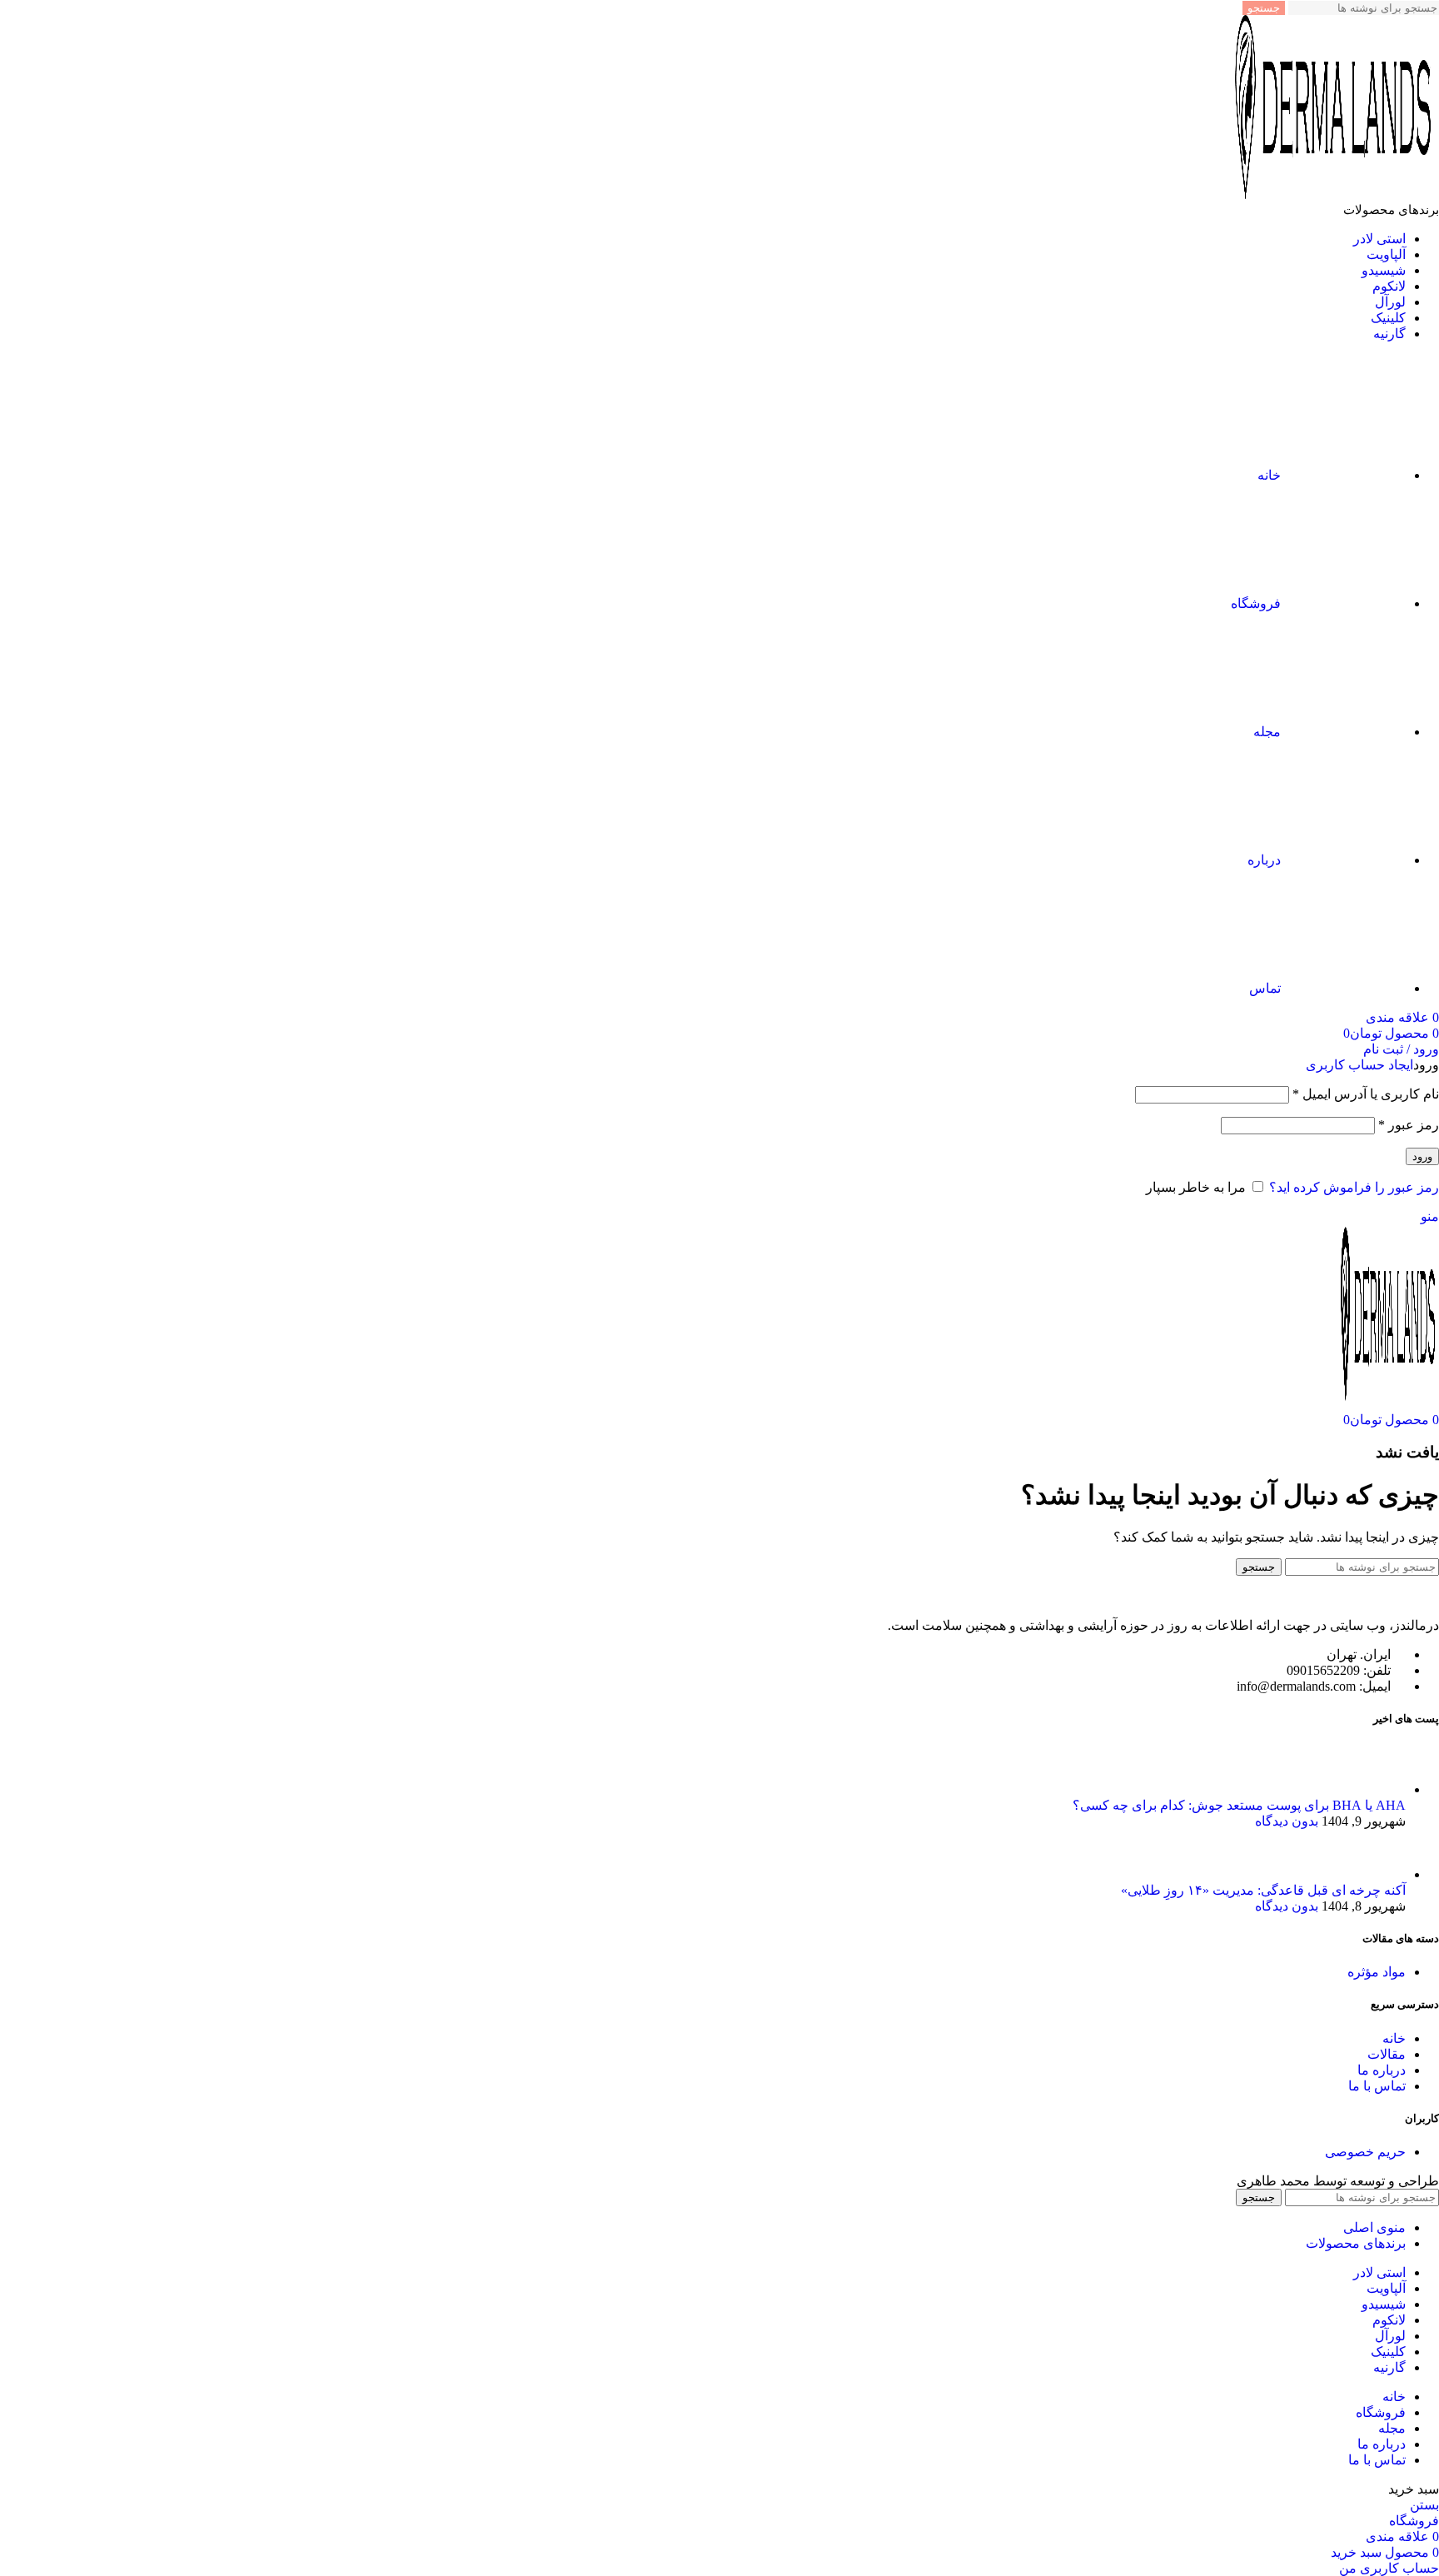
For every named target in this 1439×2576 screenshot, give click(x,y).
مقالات (1387, 2054)
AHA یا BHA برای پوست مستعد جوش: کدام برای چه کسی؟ (1239, 1805)
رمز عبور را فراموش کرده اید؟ (1354, 1187)
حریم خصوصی (1365, 2152)
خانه (1394, 2038)
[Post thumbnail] (1374, 1789)
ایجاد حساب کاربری (1359, 1065)
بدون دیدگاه (1287, 1821)
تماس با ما (1377, 2086)
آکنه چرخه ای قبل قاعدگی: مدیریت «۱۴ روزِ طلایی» (1263, 1890)
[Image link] (1347, 1596)
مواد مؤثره (1377, 1972)
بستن (1424, 2505)
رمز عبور (1409, 1125)
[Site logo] (1335, 194)
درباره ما (1382, 2070)
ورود (1422, 1156)
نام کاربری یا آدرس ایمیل (1366, 1094)
